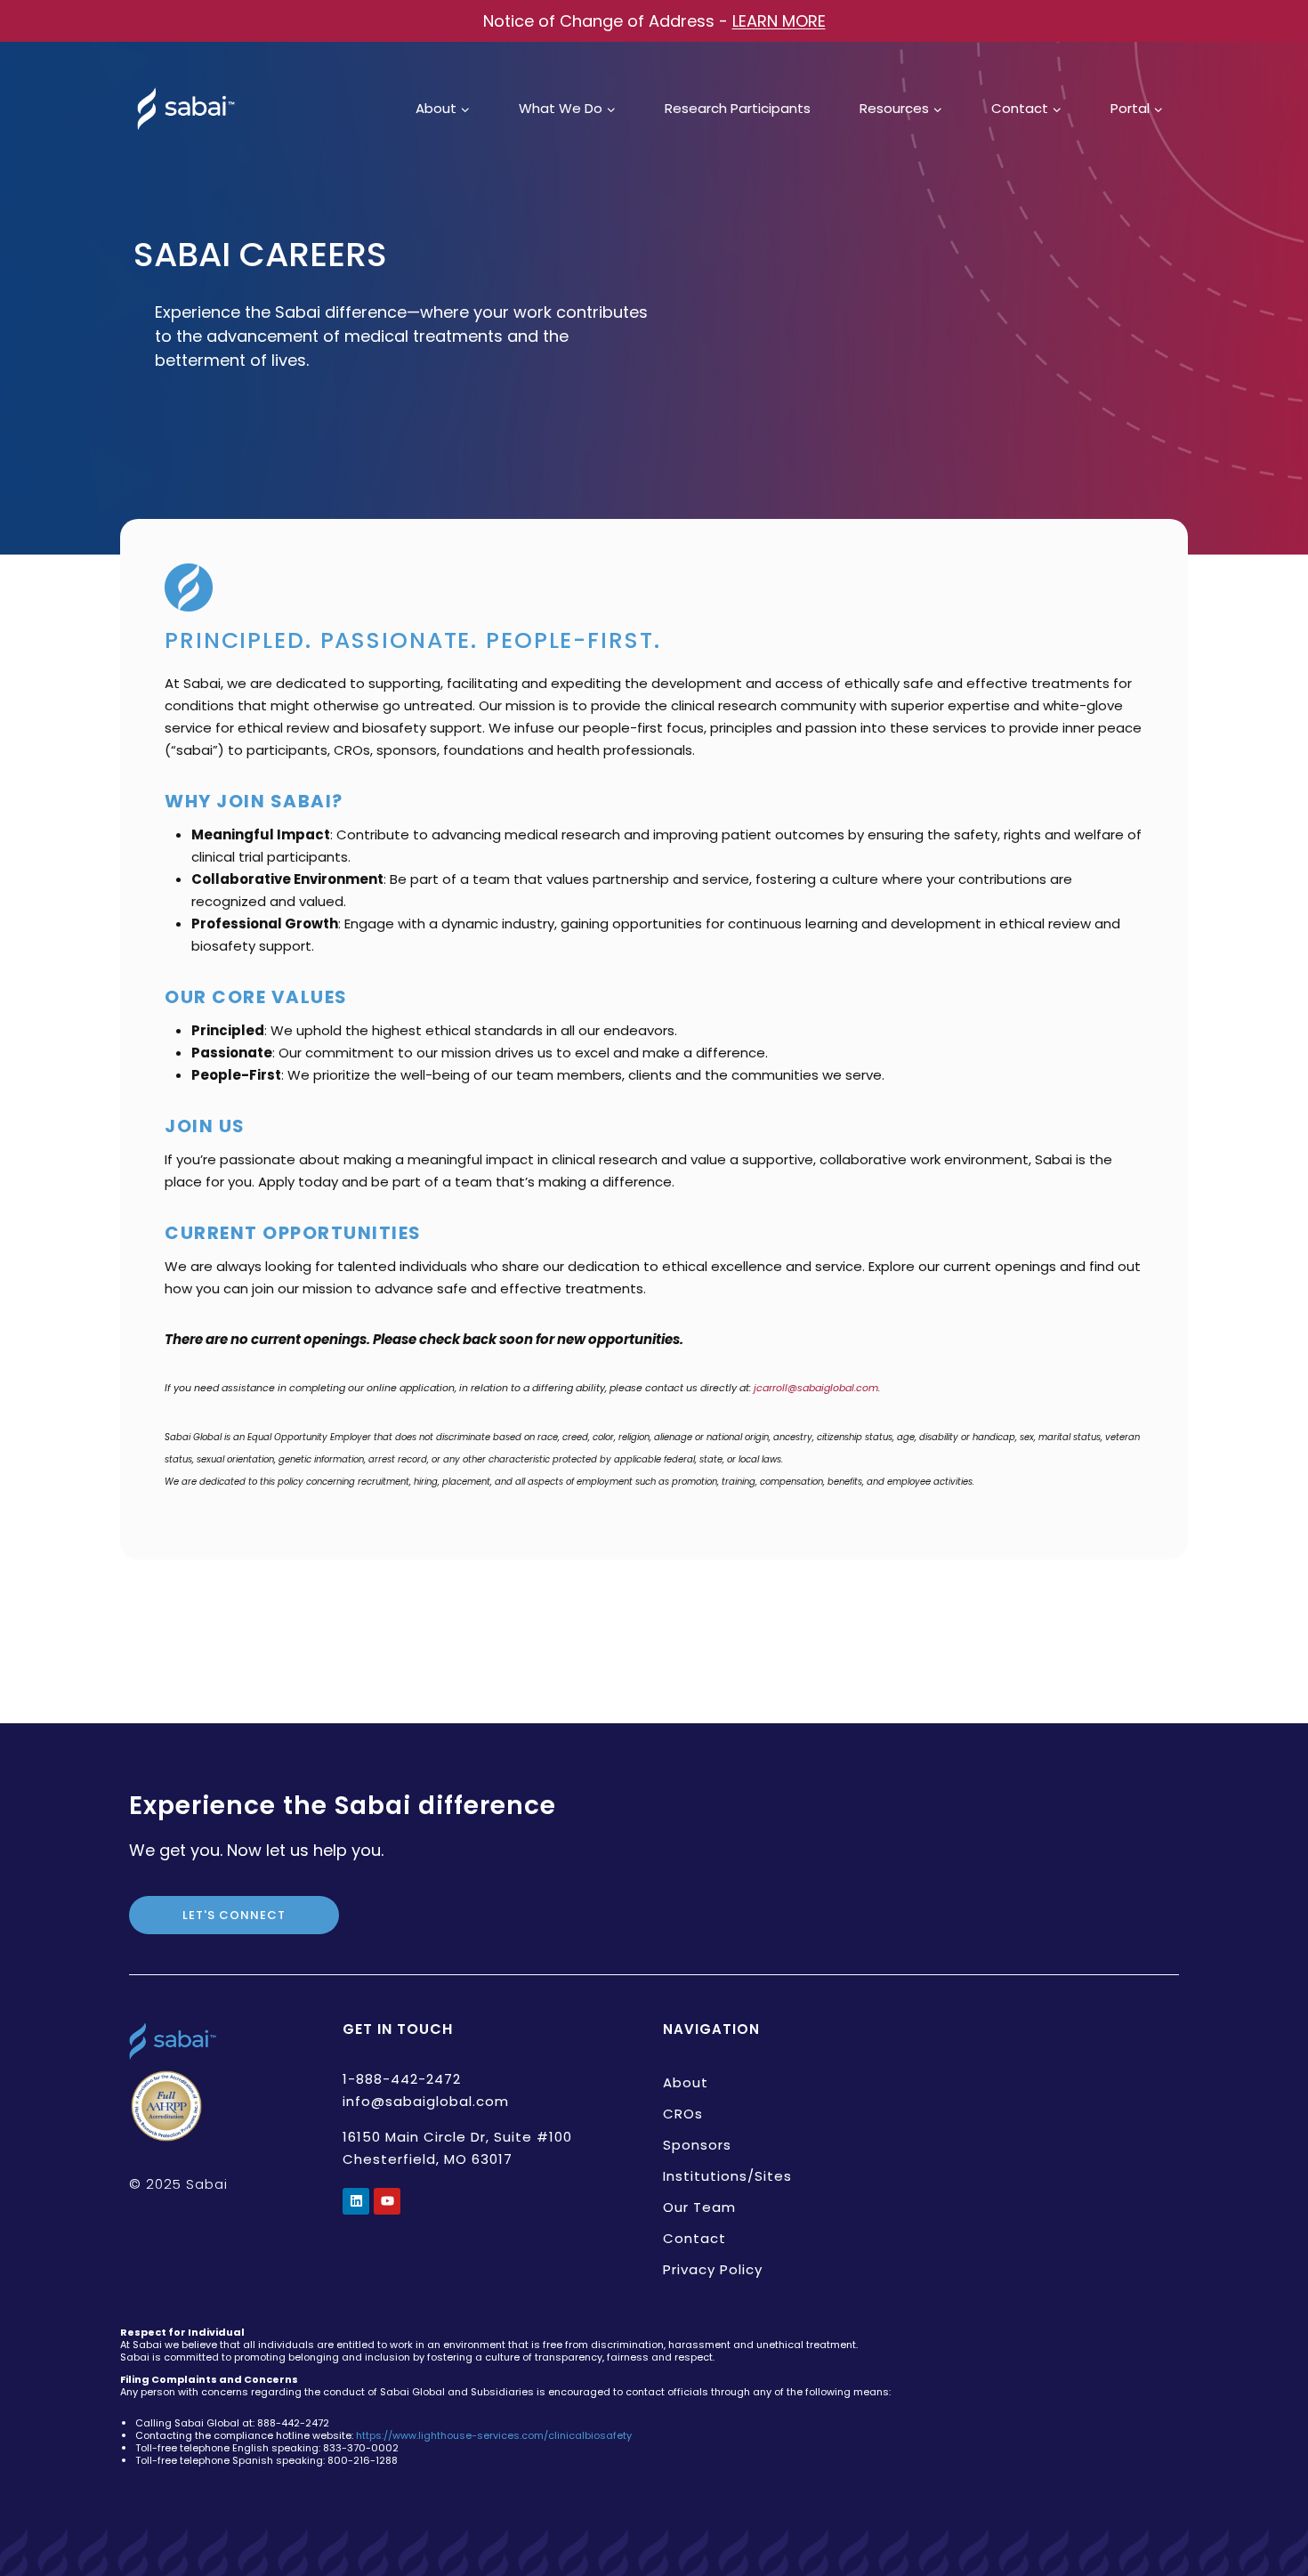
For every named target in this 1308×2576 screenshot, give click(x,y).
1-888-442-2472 (402, 2079)
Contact (694, 2238)
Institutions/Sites (727, 2176)
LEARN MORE (779, 21)
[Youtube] (387, 2201)
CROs (683, 2114)
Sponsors (697, 2145)
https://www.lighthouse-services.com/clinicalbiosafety (494, 2435)
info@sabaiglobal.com (426, 2101)
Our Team (699, 2207)
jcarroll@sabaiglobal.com (816, 1388)
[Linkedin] (356, 2201)
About (686, 2082)
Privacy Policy (713, 2269)
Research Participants (738, 108)
